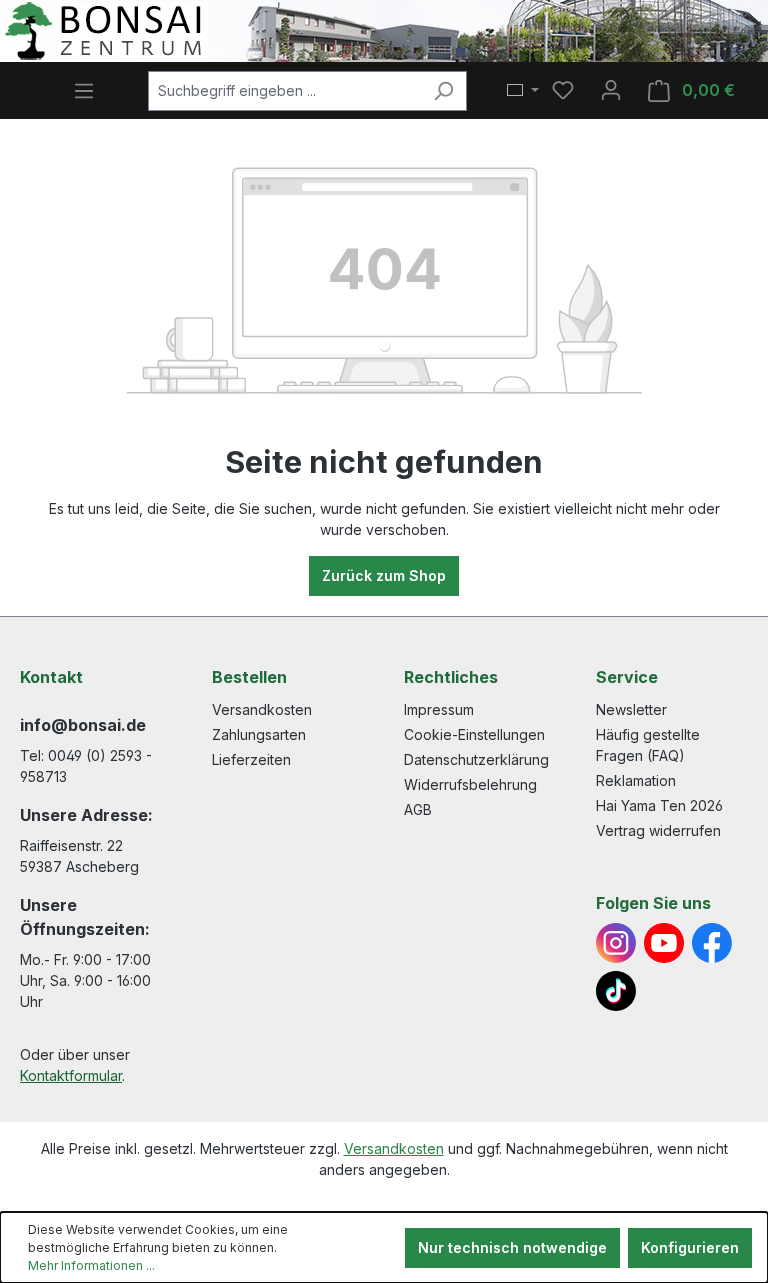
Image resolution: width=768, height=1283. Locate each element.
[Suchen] (443, 91)
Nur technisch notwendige (512, 1247)
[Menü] (84, 91)
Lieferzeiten (251, 759)
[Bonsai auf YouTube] (664, 943)
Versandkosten (262, 709)
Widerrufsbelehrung (470, 784)
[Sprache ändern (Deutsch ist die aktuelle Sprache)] (523, 91)
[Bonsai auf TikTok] (616, 991)
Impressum (439, 709)
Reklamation (636, 780)
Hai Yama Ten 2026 (659, 805)
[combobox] (284, 91)
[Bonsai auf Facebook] (712, 943)
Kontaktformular (71, 1075)
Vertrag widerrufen (658, 830)
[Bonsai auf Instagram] (616, 943)
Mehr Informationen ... (91, 1265)
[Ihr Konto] (611, 90)
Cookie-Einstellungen (474, 734)
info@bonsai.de (83, 725)
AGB (418, 809)
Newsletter (631, 709)
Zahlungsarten (259, 734)
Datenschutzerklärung (476, 759)
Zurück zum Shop (384, 575)
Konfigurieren (690, 1247)
